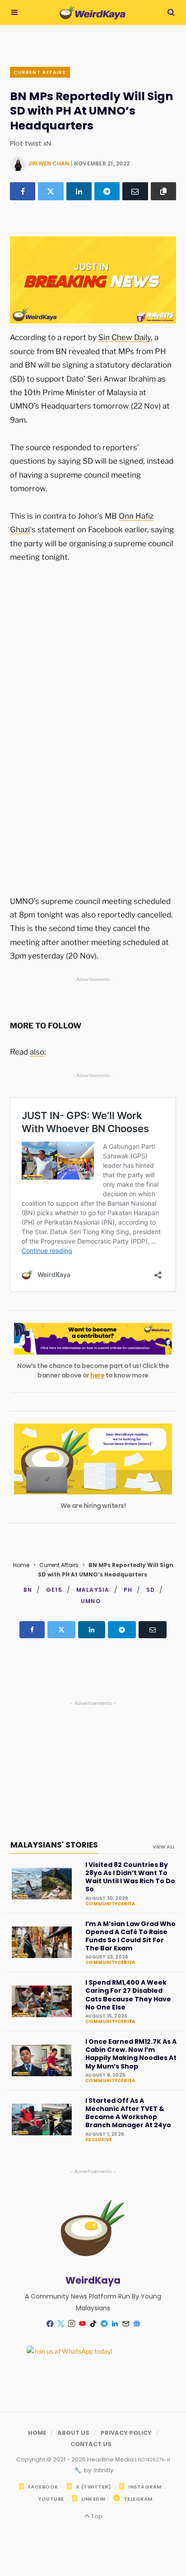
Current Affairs (40, 72)
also (37, 1052)
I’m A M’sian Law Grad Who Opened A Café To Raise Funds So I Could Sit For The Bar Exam (130, 1936)
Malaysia (93, 1590)
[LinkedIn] (79, 191)
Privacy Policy (126, 2433)
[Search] (171, 12)
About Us (73, 2433)
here (97, 1375)
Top (96, 2516)
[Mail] (126, 2324)
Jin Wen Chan (49, 164)
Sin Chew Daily (125, 337)
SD (151, 1590)
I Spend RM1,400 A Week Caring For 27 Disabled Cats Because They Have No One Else (128, 1995)
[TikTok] (93, 2324)
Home (21, 1565)
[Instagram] (71, 2324)
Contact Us (91, 2444)
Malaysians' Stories (54, 1845)
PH (128, 1590)
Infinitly (103, 2470)
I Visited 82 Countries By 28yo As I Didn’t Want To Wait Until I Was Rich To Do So (130, 1877)
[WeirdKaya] (92, 13)
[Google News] (136, 2324)
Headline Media (111, 2459)
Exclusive (99, 2140)
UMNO (91, 1601)
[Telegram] (107, 191)
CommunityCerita (110, 1904)
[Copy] (163, 191)
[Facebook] (23, 191)
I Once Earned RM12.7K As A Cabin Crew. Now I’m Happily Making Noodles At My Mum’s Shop (131, 2054)
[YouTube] (82, 2324)
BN (28, 1590)
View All (164, 1847)
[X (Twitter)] (51, 191)
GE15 (54, 1590)
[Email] (135, 191)
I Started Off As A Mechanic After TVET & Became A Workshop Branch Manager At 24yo (128, 2113)
